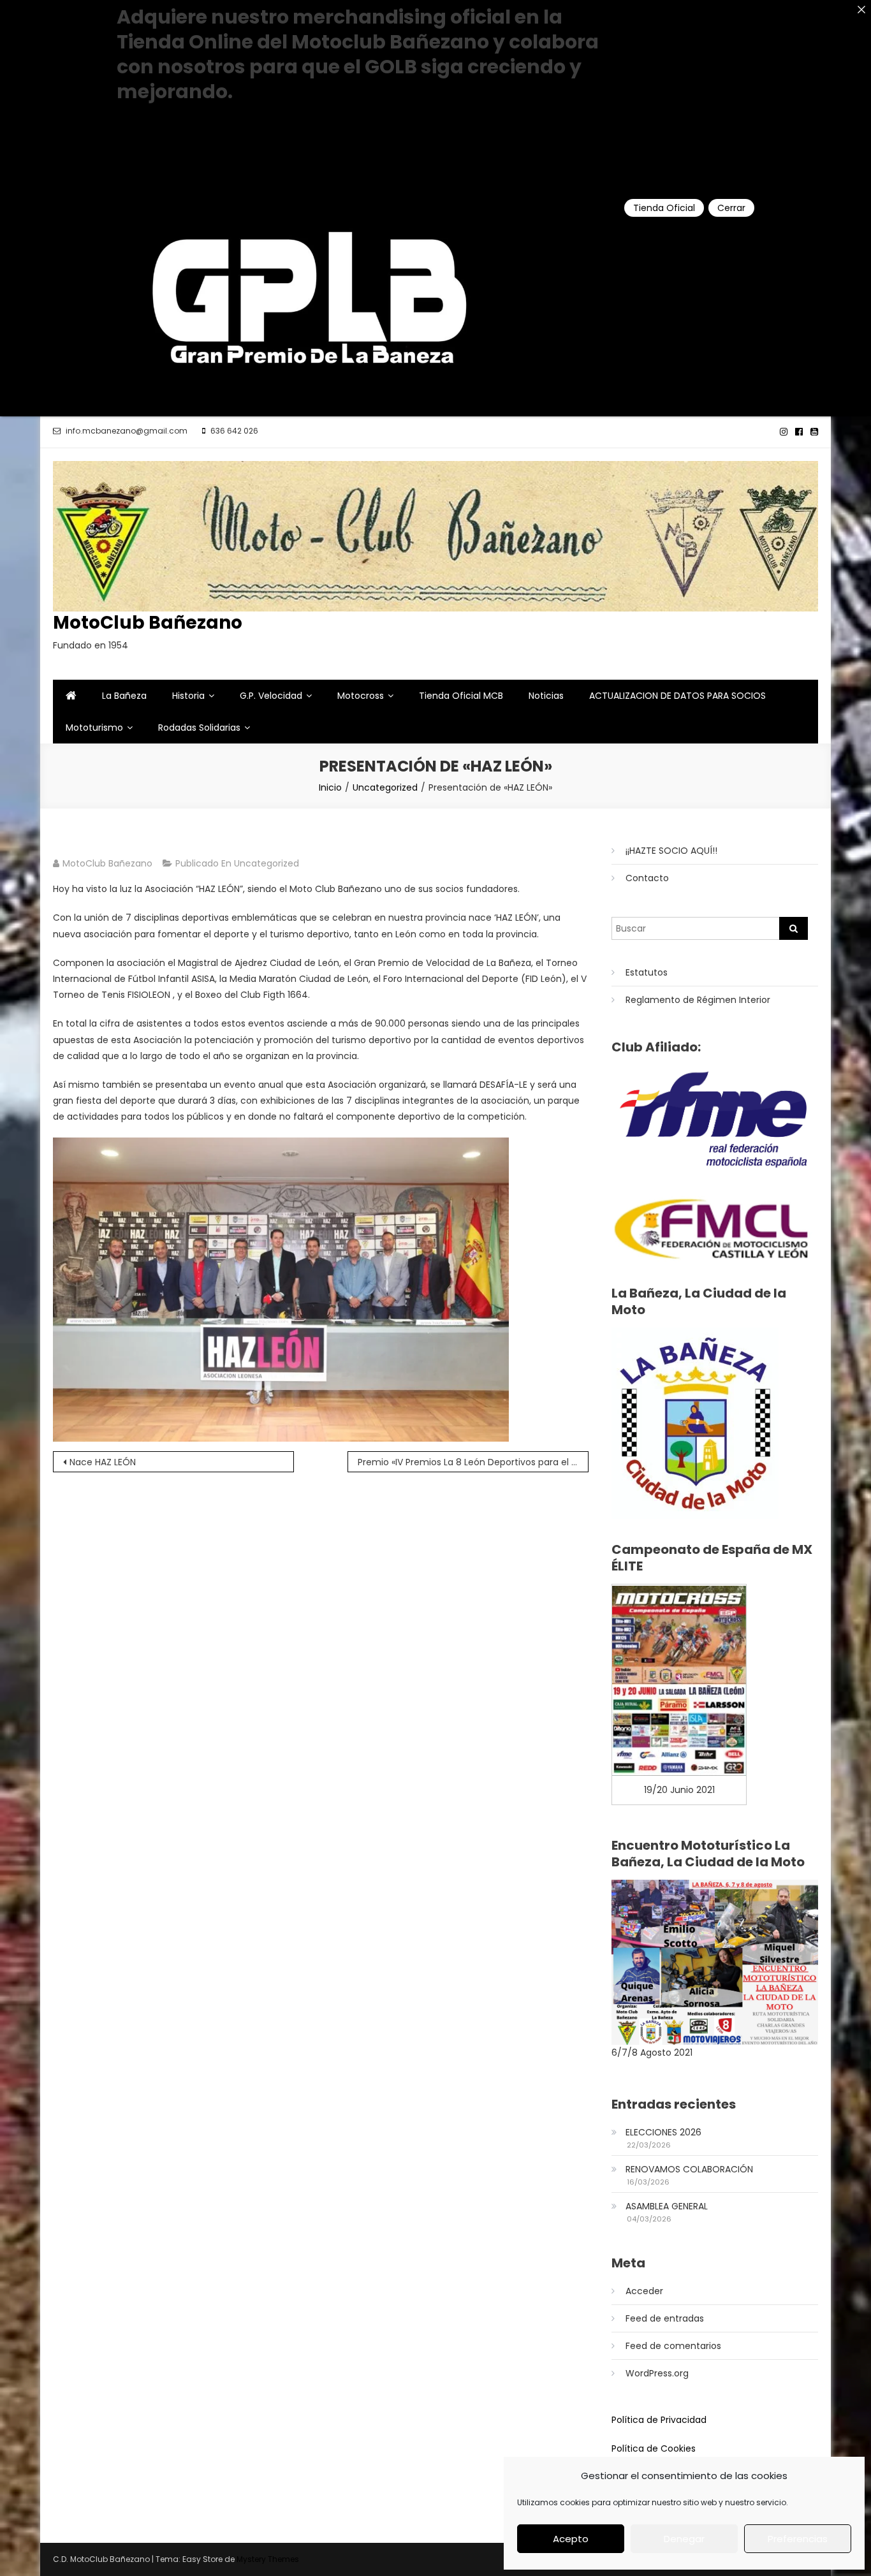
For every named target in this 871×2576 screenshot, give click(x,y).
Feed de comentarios (673, 2346)
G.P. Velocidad (271, 696)
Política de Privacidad (659, 2420)
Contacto (647, 878)
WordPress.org (657, 2373)
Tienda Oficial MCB (461, 696)
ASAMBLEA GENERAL (667, 2206)
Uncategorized (267, 863)
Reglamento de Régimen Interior (698, 1000)
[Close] (861, 10)
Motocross (361, 696)
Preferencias (798, 2539)
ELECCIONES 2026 (663, 2132)
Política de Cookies (654, 2448)
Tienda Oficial (664, 208)
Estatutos (647, 972)
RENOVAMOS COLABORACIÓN (689, 2169)
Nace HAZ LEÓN (103, 1462)
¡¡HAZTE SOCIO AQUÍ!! (671, 851)
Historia (188, 696)
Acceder (644, 2291)
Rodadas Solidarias (199, 728)
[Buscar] (794, 928)
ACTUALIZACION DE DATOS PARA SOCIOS (677, 696)
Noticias (546, 696)
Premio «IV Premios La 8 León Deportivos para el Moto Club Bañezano (473, 1462)
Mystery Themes (268, 2559)
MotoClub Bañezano (148, 623)
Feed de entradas (665, 2318)
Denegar (684, 2539)
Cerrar (731, 208)
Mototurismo (94, 728)
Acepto (571, 2539)
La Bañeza (124, 696)
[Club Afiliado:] (715, 1119)
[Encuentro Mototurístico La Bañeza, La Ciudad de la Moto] (715, 1961)
